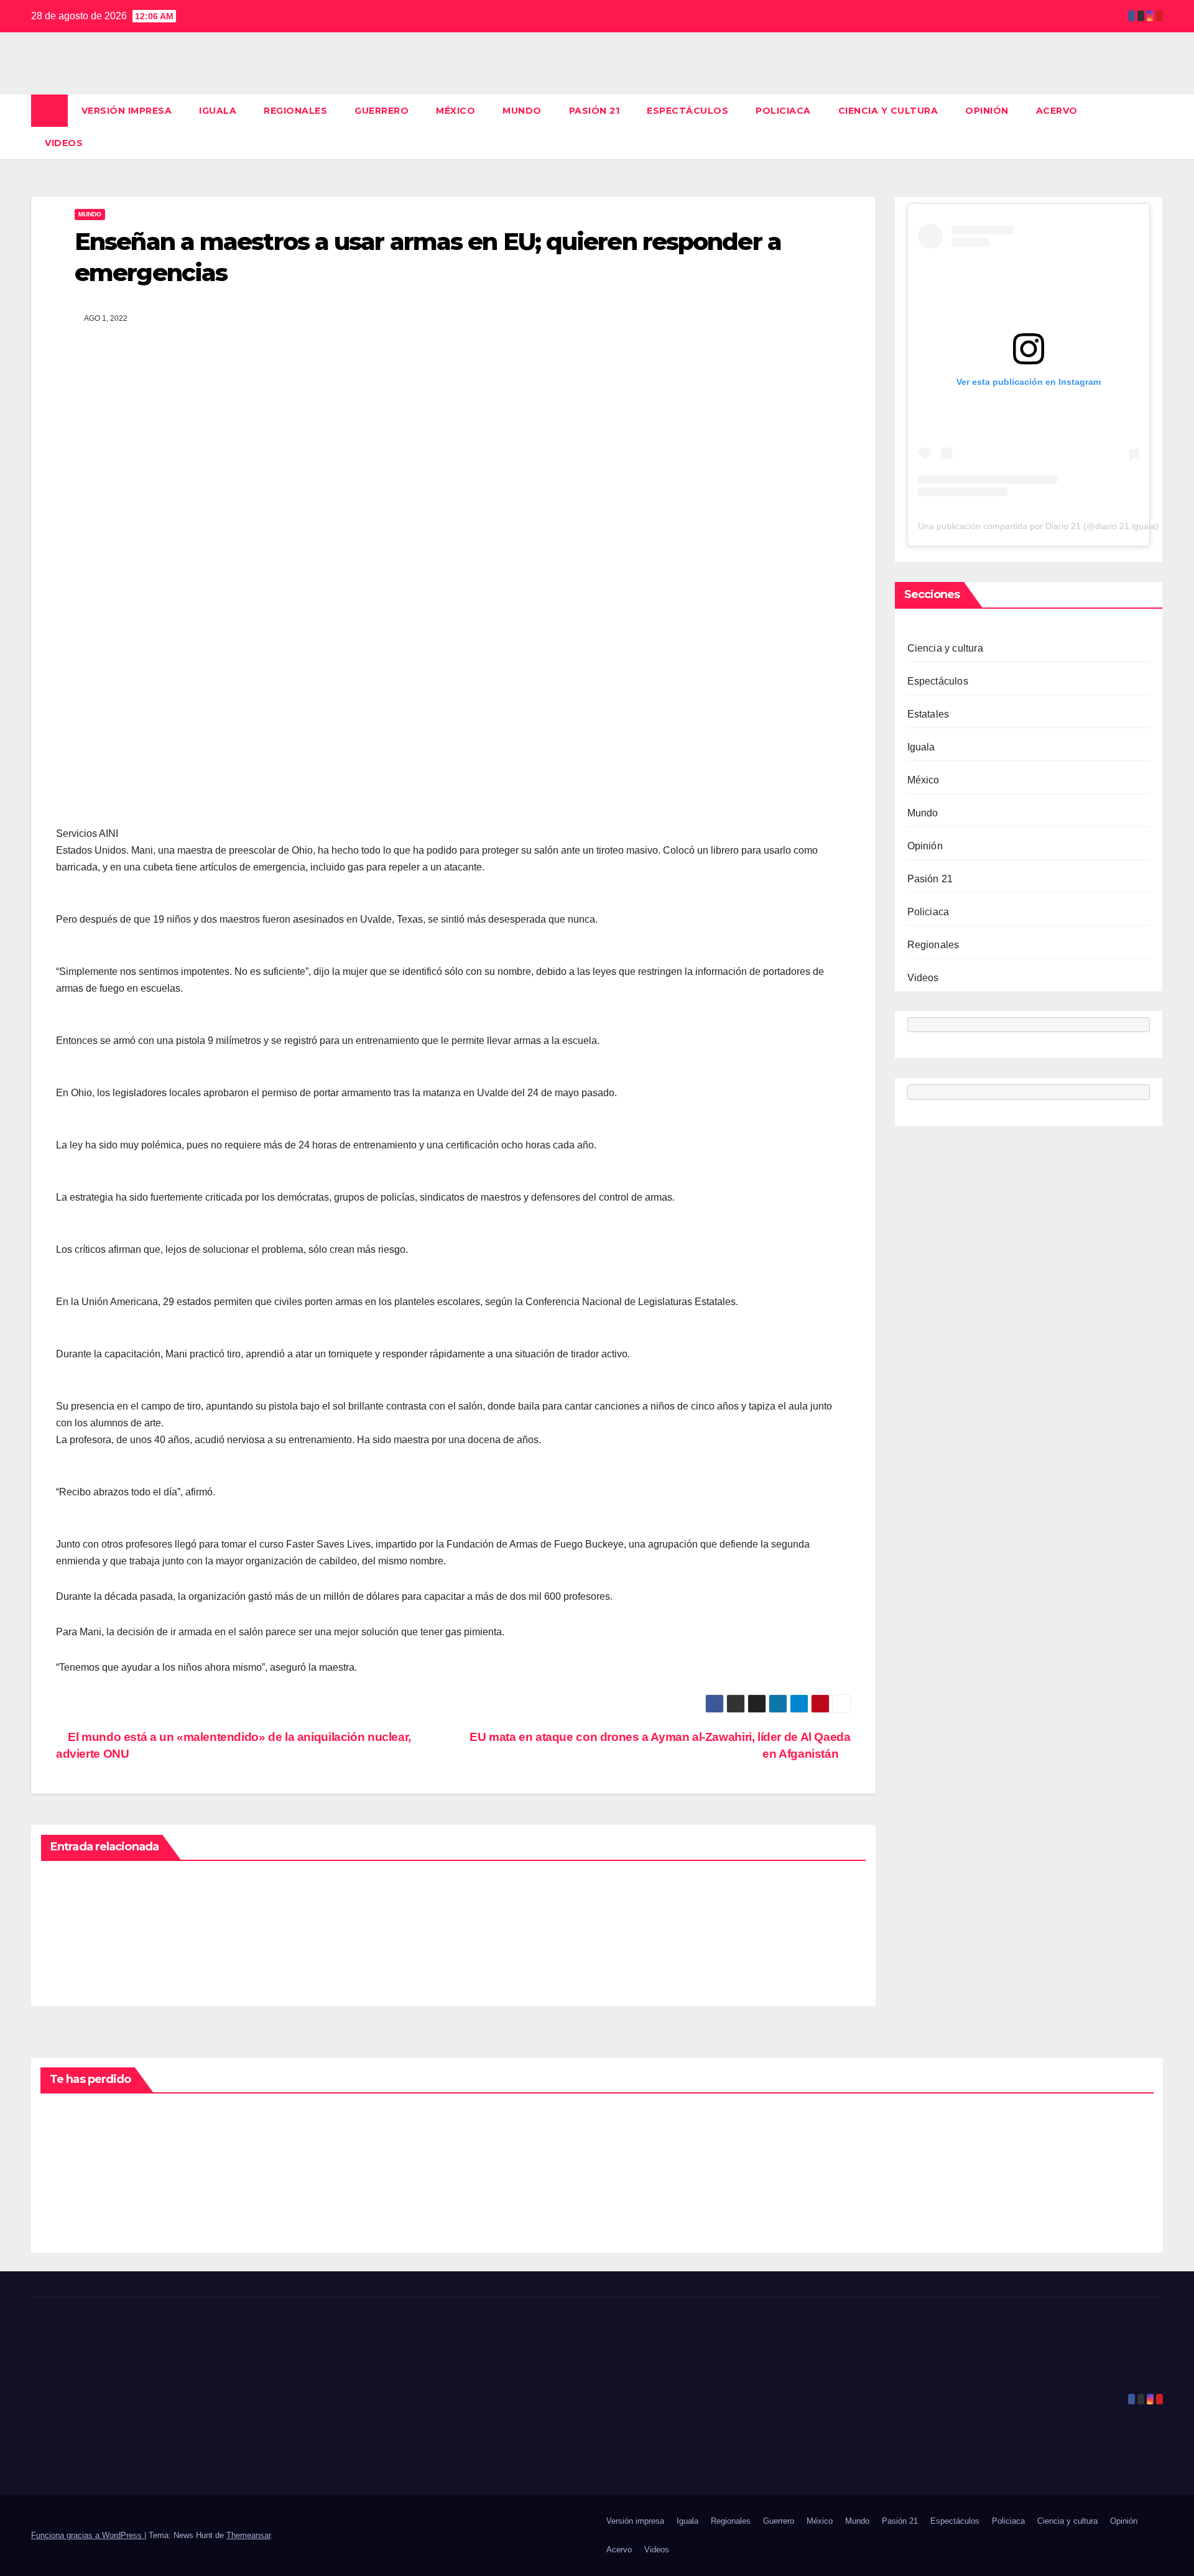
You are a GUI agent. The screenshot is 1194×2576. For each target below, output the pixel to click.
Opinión (987, 111)
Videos (64, 143)
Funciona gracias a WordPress (88, 2535)
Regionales (295, 111)
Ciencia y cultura (888, 111)
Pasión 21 (595, 111)
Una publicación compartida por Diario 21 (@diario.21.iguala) (1038, 526)
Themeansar (248, 2535)
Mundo (522, 111)
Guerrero (382, 111)
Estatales (928, 714)
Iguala (218, 111)
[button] (1154, 127)
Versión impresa (127, 111)
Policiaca (783, 111)
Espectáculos (687, 111)
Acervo (1057, 111)
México (456, 111)
